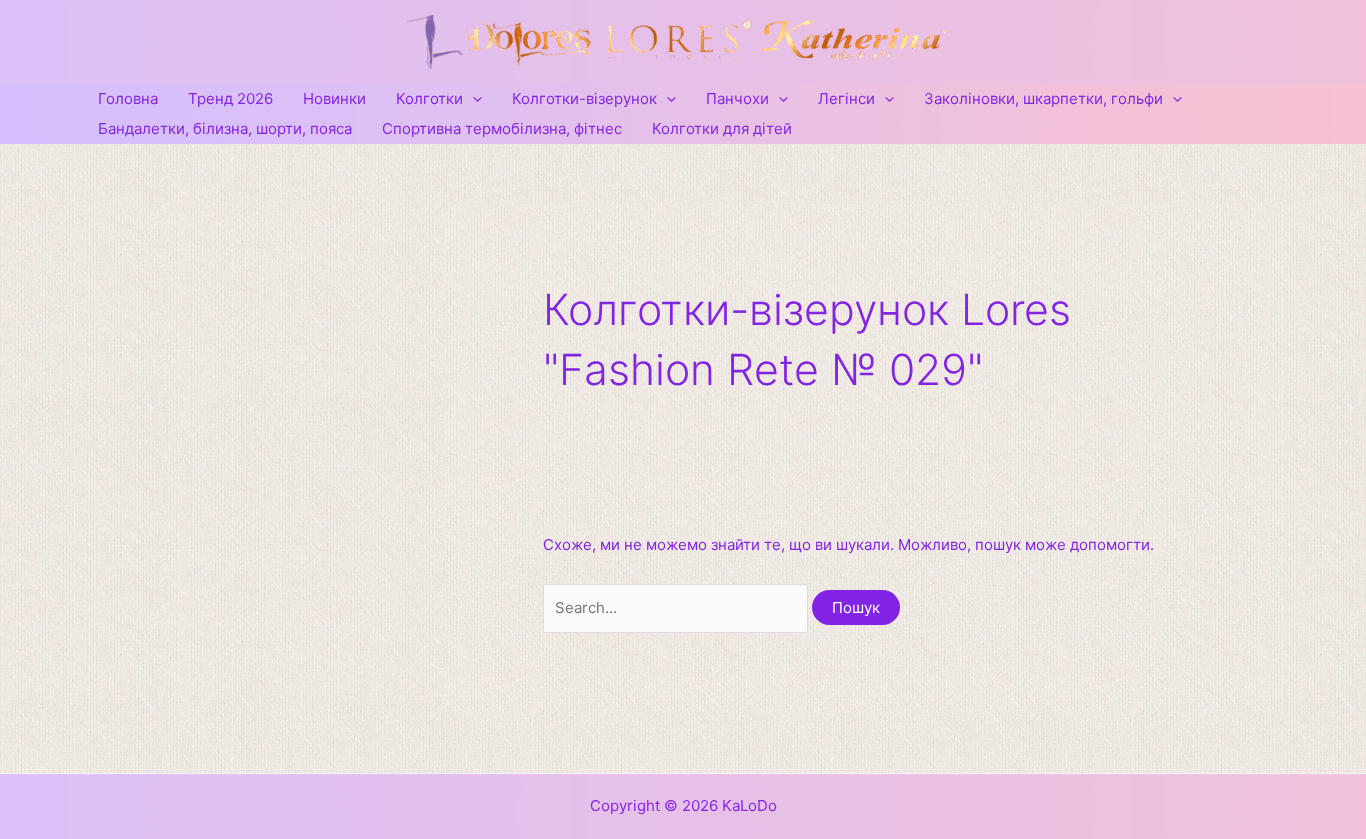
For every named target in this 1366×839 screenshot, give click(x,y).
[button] (472, 99)
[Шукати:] (677, 607)
